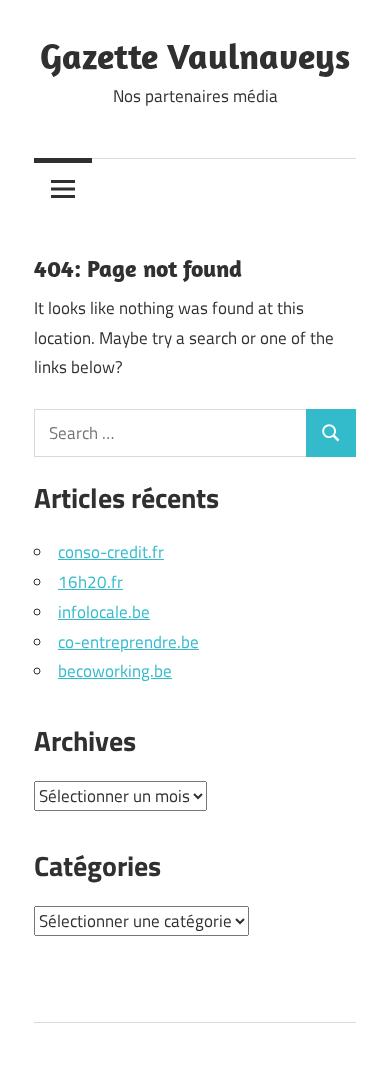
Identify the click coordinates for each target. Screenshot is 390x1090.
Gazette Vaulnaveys (195, 55)
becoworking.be (115, 671)
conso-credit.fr (111, 552)
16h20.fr (90, 582)
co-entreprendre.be (128, 642)
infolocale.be (104, 612)
